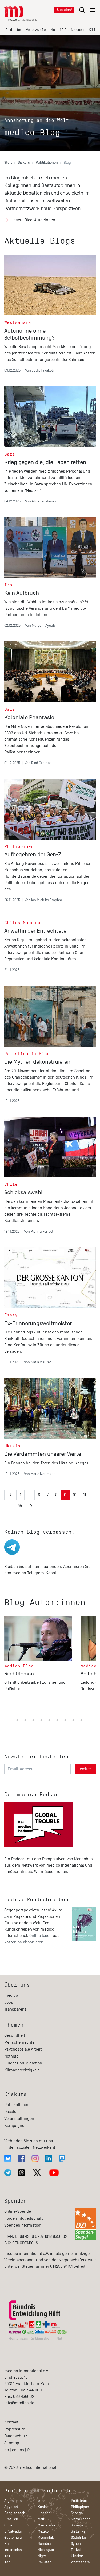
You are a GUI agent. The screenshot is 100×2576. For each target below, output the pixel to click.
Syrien (76, 2544)
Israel (42, 2501)
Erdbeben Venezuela (26, 30)
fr (29, 2450)
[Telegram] (8, 2173)
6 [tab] (33, 1720)
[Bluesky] (8, 2158)
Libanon (44, 2513)
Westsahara (80, 2562)
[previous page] (10, 1495)
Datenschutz (16, 2436)
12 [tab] (81, 1720)
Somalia (77, 2525)
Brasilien (11, 2519)
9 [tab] (57, 1720)
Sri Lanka (78, 2531)
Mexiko (43, 2531)
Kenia (42, 2507)
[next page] (31, 1506)
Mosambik (46, 2537)
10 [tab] (65, 1720)
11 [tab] (73, 1720)
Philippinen (80, 2507)
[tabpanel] (42, 1664)
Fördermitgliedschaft (23, 2218)
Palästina (78, 2501)
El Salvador (13, 2531)
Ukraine (77, 2556)
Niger (42, 2556)
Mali (41, 2519)
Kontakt (11, 2422)
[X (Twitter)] (37, 2173)
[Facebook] (21, 2158)
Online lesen (41, 1936)
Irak (7, 2556)
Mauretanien (48, 2525)
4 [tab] (17, 1720)
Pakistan (45, 2562)
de (7, 2450)
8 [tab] (49, 1720)
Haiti (8, 2544)
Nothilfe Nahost (67, 30)
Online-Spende (18, 2211)
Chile (8, 2525)
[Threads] (21, 2173)
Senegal (77, 2513)
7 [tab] (41, 1720)
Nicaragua (46, 2550)
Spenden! (64, 10)
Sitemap (12, 2443)
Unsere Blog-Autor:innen (33, 220)
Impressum (15, 2429)
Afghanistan (14, 2501)
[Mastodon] (62, 2158)
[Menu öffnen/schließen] (87, 10)
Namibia (44, 2544)
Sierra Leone (81, 2519)
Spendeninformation (23, 2225)
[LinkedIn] (49, 2158)
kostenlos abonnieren (24, 1942)
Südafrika (78, 2537)
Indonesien (13, 2550)
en (14, 2450)
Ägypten (11, 2507)
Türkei (76, 2550)
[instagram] (35, 2158)
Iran (7, 2562)
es (22, 2450)
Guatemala (13, 2537)
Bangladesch (15, 2513)
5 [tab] (25, 1720)
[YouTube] (54, 2173)
